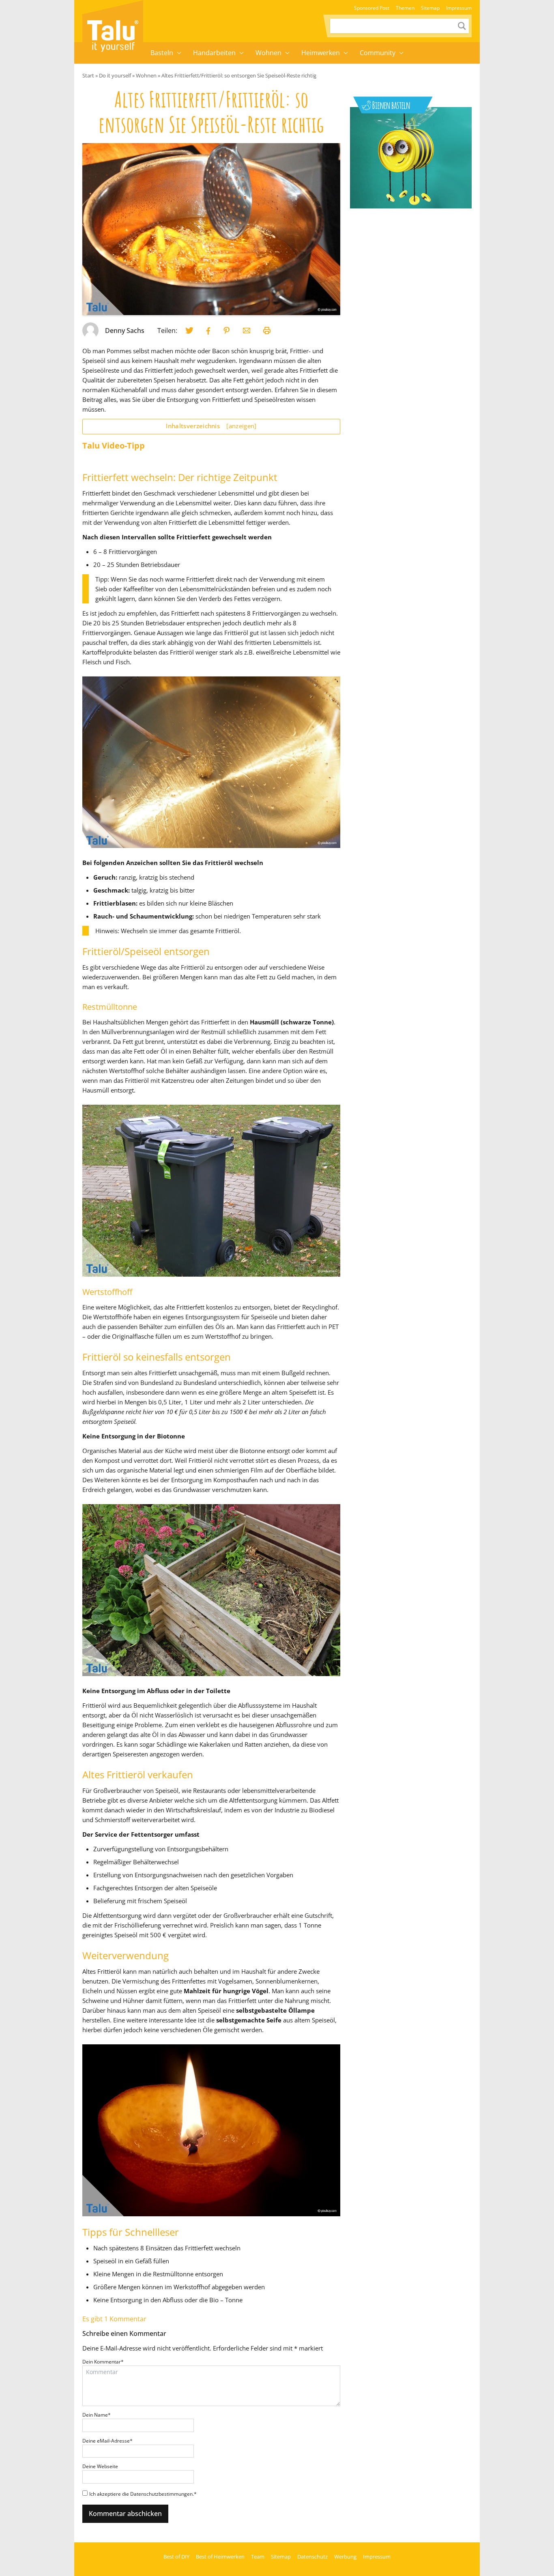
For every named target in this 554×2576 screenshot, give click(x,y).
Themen (405, 8)
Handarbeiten (214, 53)
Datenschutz (312, 2557)
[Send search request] (462, 26)
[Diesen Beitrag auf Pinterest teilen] (189, 331)
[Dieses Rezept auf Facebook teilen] (208, 331)
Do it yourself (115, 75)
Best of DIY (176, 2557)
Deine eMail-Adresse (107, 2441)
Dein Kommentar (103, 2362)
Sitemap (430, 8)
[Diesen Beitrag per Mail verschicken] (247, 331)
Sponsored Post (372, 8)
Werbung (345, 2557)
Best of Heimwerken (220, 2557)
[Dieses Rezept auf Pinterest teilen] (227, 331)
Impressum (459, 8)
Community (378, 53)
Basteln (162, 53)
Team (258, 2557)
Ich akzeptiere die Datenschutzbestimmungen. (143, 2494)
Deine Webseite (100, 2466)
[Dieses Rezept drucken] (267, 331)
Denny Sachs (125, 331)
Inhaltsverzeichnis (211, 426)
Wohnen (268, 53)
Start (88, 75)
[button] (179, 53)
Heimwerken (321, 53)
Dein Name (97, 2415)
